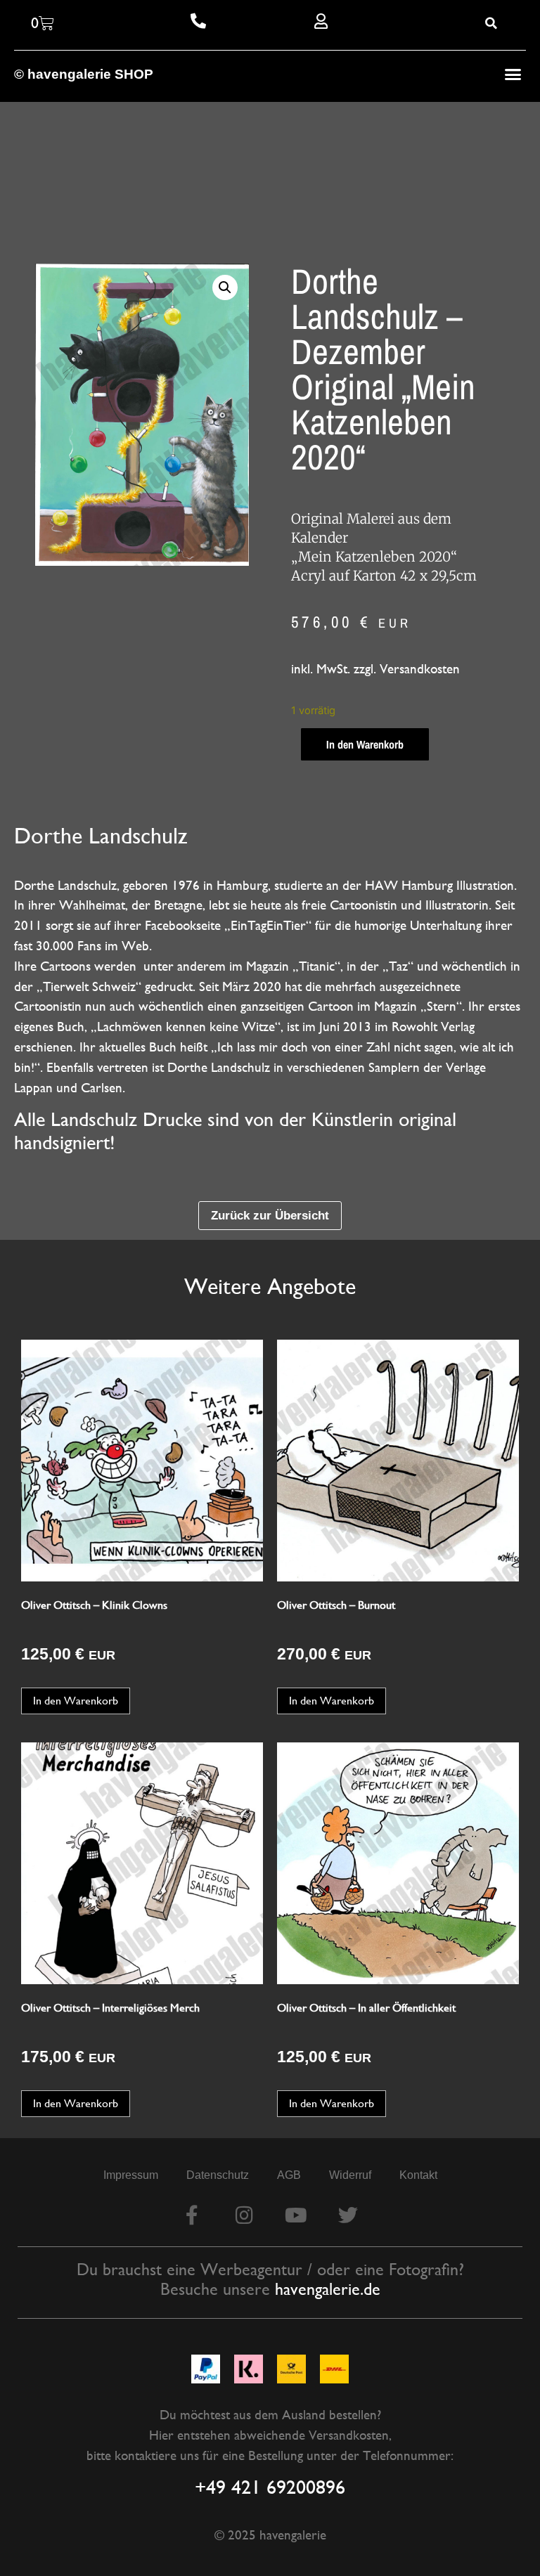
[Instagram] (244, 2215)
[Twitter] (348, 2215)
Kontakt (418, 2175)
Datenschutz (218, 2175)
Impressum (131, 2175)
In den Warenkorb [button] (76, 1701)
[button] (513, 75)
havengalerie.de (328, 2289)
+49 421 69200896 (270, 2487)
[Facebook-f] (192, 2215)
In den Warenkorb (365, 744)
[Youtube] (296, 2215)
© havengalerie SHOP (84, 74)
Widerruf (350, 2175)
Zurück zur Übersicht (270, 1215)
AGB (289, 2175)
